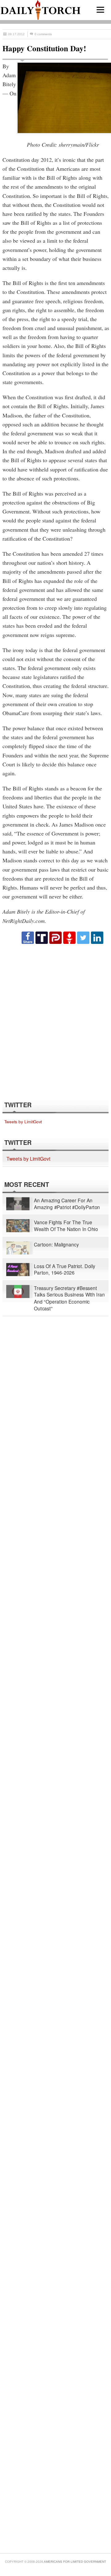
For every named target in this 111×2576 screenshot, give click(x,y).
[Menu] (100, 10)
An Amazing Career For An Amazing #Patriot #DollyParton (67, 1204)
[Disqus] (55, 1022)
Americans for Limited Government (75, 2562)
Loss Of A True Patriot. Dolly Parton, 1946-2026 (65, 1269)
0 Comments (43, 34)
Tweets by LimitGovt (23, 1122)
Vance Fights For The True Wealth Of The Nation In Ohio (66, 1226)
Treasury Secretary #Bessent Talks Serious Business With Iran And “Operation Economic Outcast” (69, 1298)
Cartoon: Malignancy (56, 1244)
